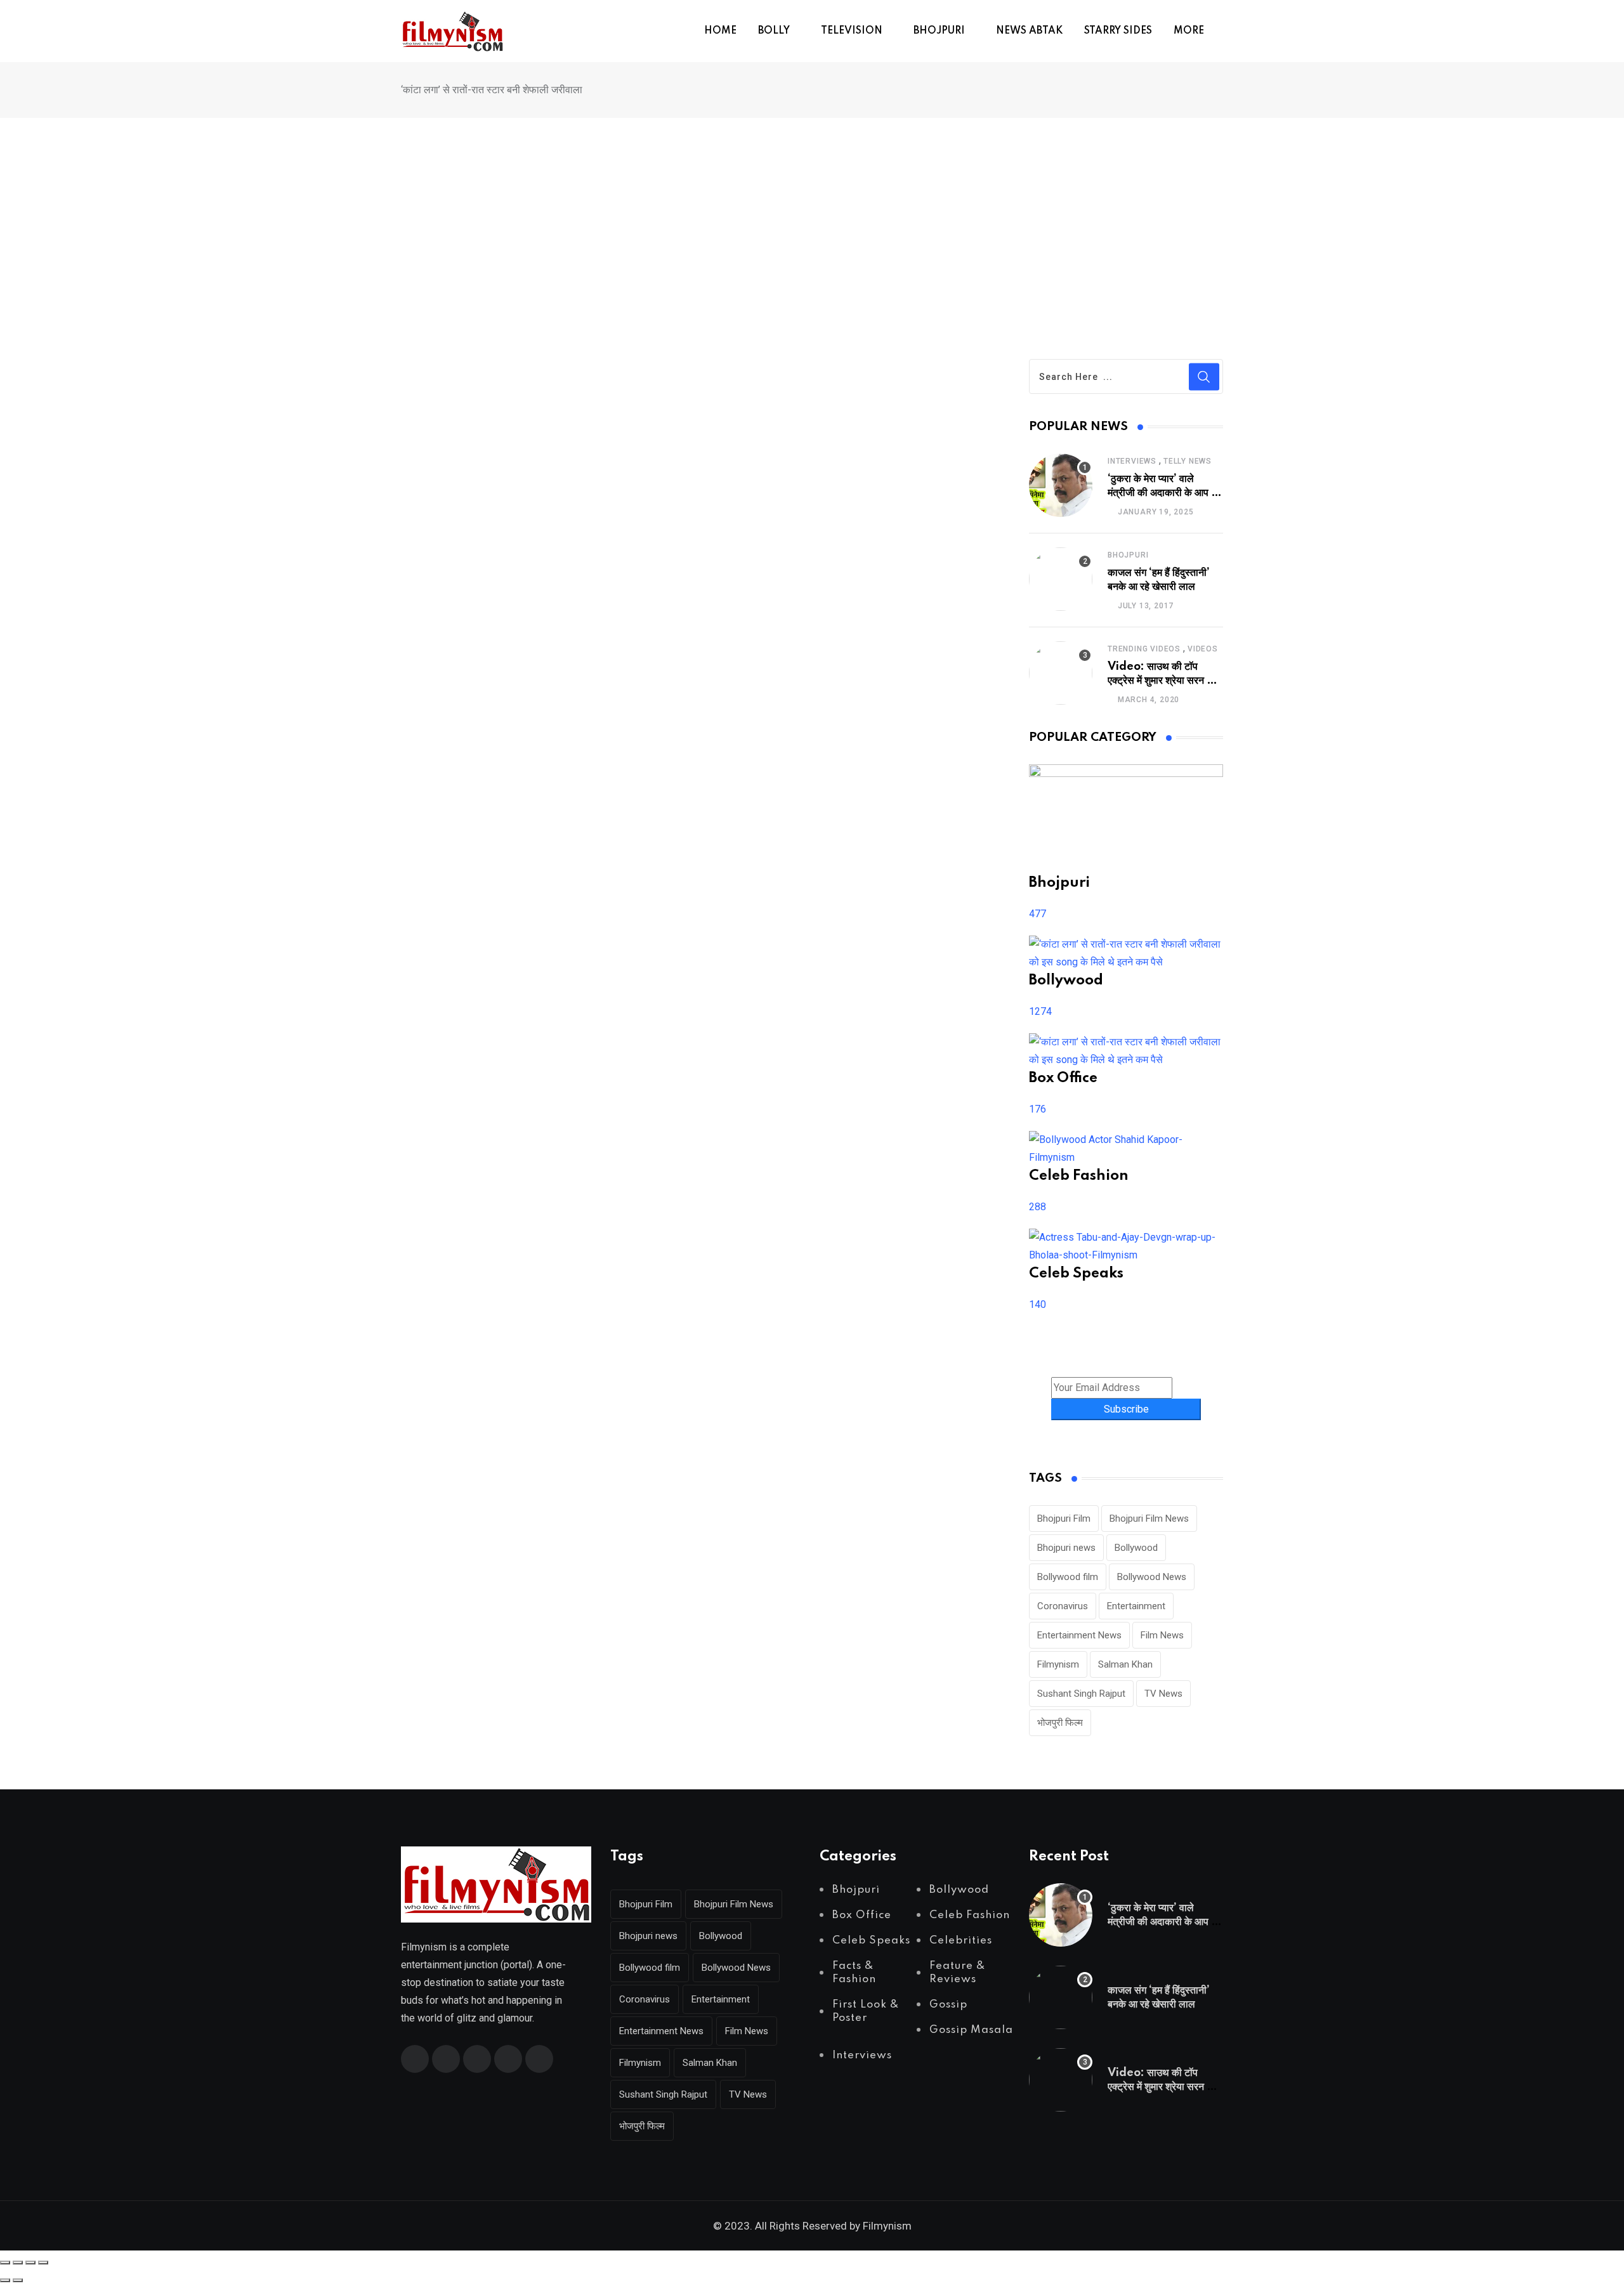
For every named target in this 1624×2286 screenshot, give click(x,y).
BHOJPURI (939, 31)
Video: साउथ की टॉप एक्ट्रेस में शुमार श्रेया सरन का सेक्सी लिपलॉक (1162, 681)
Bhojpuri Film (1064, 1519)
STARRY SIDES (1118, 31)
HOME (720, 31)
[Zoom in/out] (5, 2263)
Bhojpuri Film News (1149, 1519)
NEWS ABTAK (1029, 31)
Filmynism (1058, 1664)
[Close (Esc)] (43, 2263)
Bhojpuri (1128, 555)
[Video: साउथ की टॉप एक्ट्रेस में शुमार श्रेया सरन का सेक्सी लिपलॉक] (1061, 673)
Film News (1162, 1635)
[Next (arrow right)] (18, 2280)
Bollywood (1136, 1548)
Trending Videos (1144, 649)
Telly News (1188, 461)
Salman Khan (1125, 1664)
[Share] (30, 2263)
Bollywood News (1152, 1577)
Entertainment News (1079, 1635)
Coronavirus (1063, 1606)
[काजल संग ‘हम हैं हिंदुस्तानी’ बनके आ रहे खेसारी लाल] (1061, 579)
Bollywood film (1068, 1577)
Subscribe (1126, 1409)
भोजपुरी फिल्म (1060, 1723)
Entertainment (1136, 1606)
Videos (1203, 649)
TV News (1163, 1694)
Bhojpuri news (1066, 1548)
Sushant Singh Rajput (1081, 1694)
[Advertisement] (812, 213)
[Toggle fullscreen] (18, 2263)
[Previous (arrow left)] (5, 2280)
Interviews (1132, 461)
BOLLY (774, 31)
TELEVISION (852, 31)
